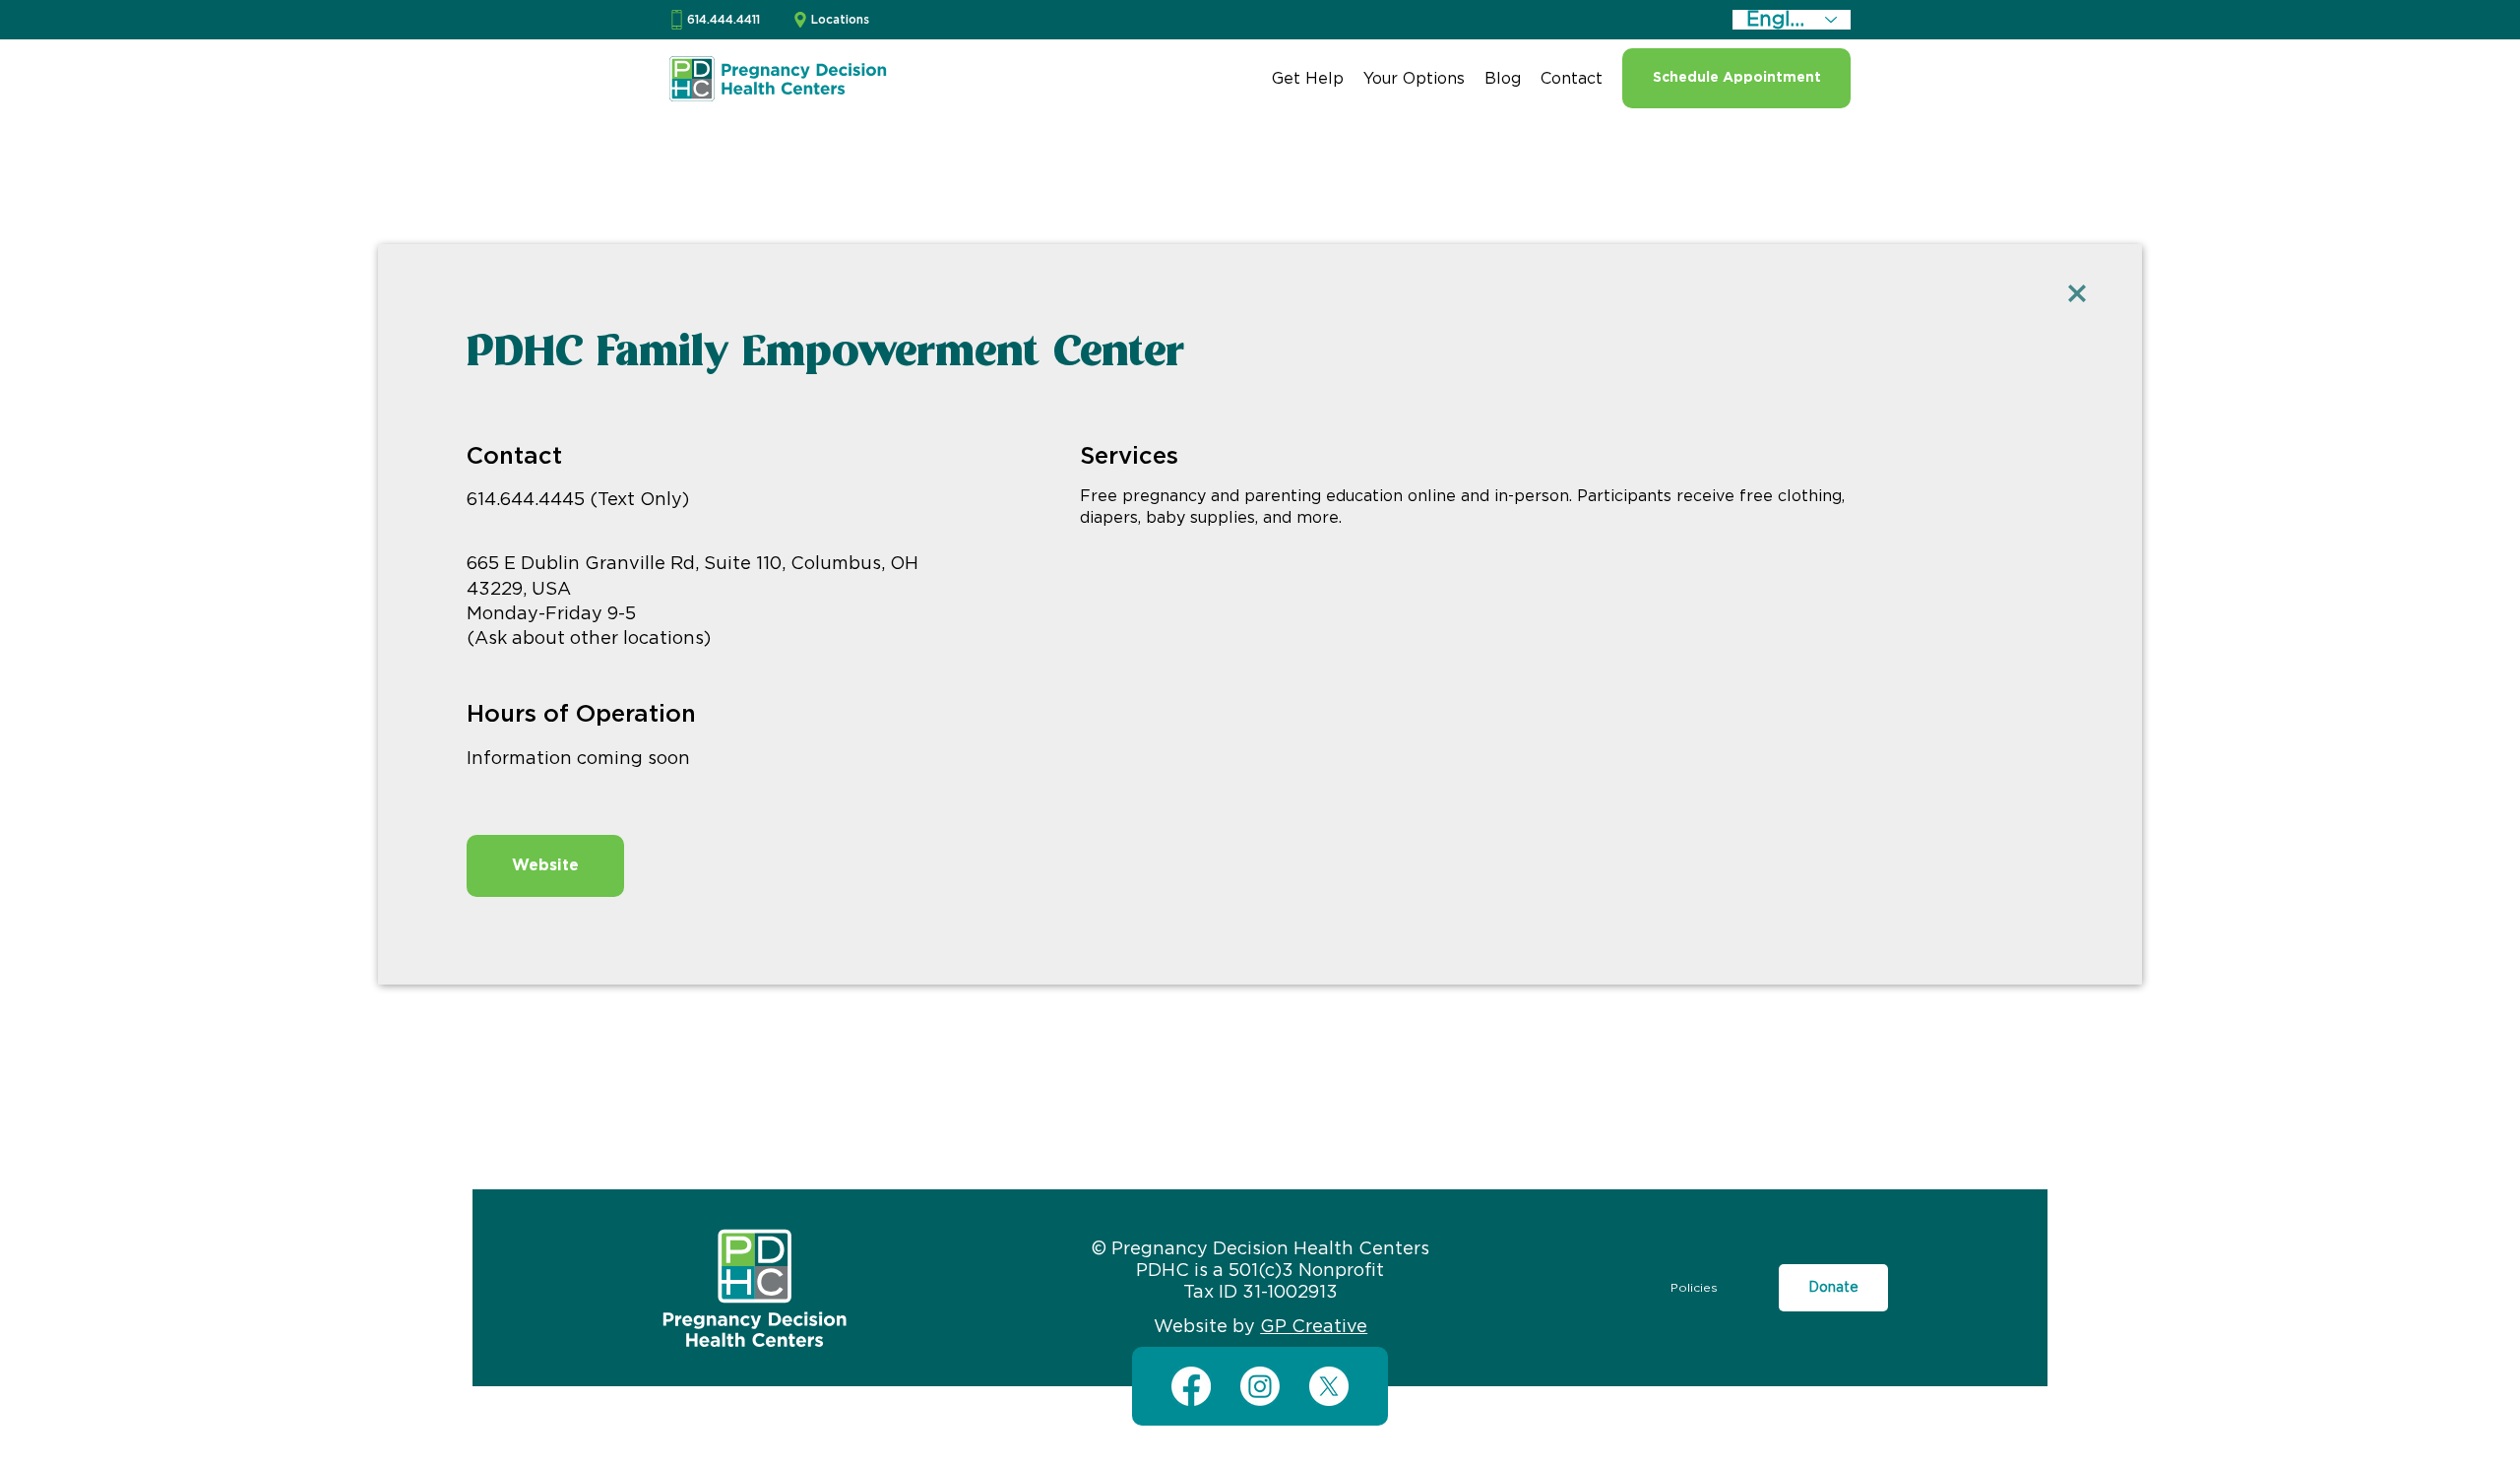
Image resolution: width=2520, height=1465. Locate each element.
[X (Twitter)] (1329, 1386)
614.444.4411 (724, 20)
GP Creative (1314, 1327)
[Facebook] (1191, 1386)
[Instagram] (1260, 1386)
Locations (840, 20)
